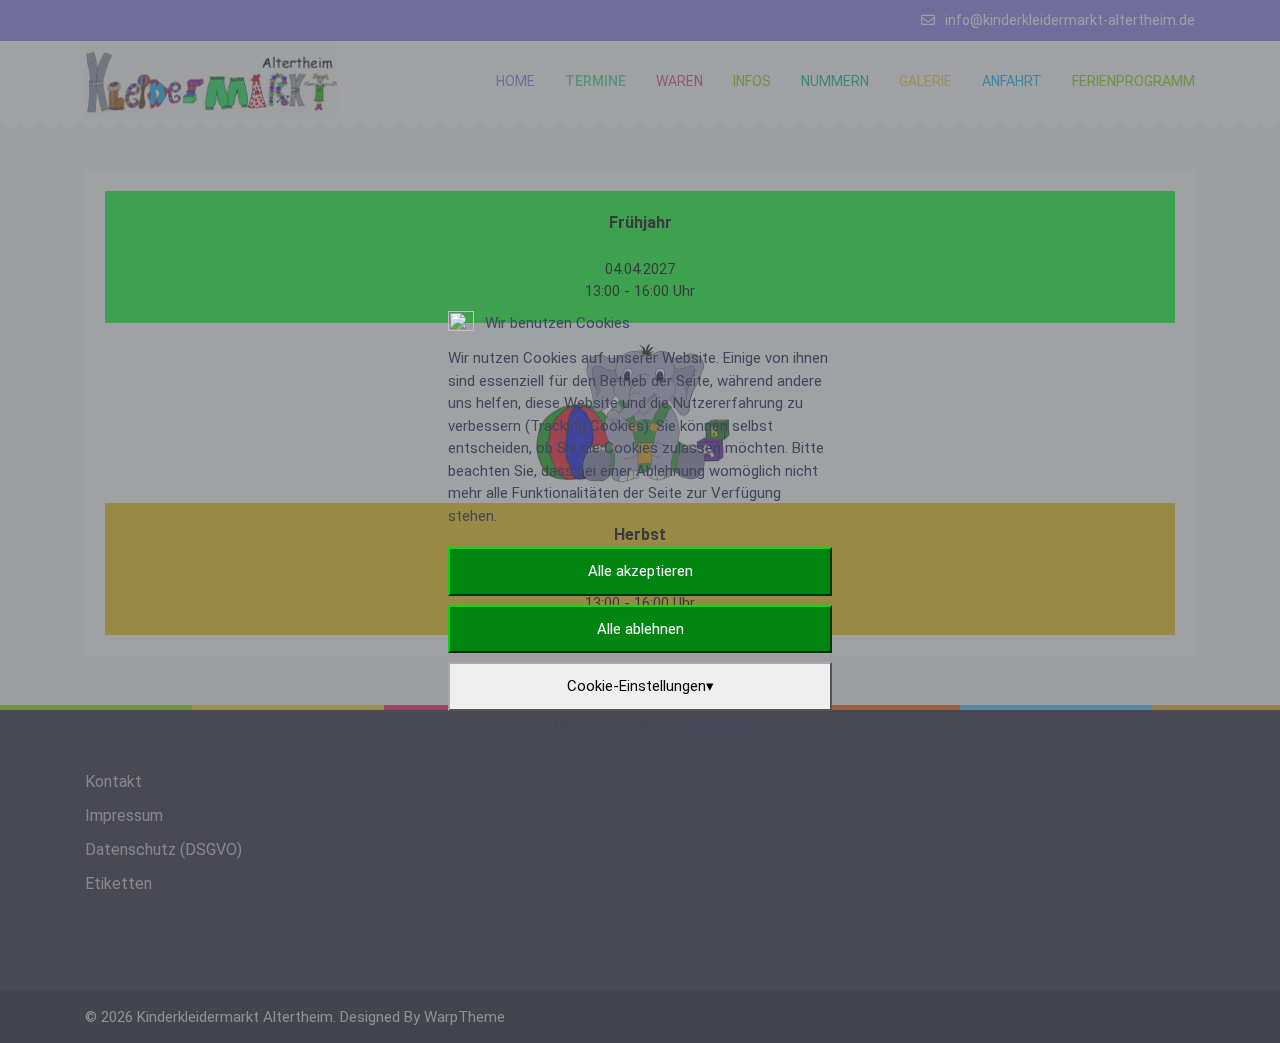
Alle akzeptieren (640, 571)
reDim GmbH (714, 724)
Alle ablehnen (640, 629)
